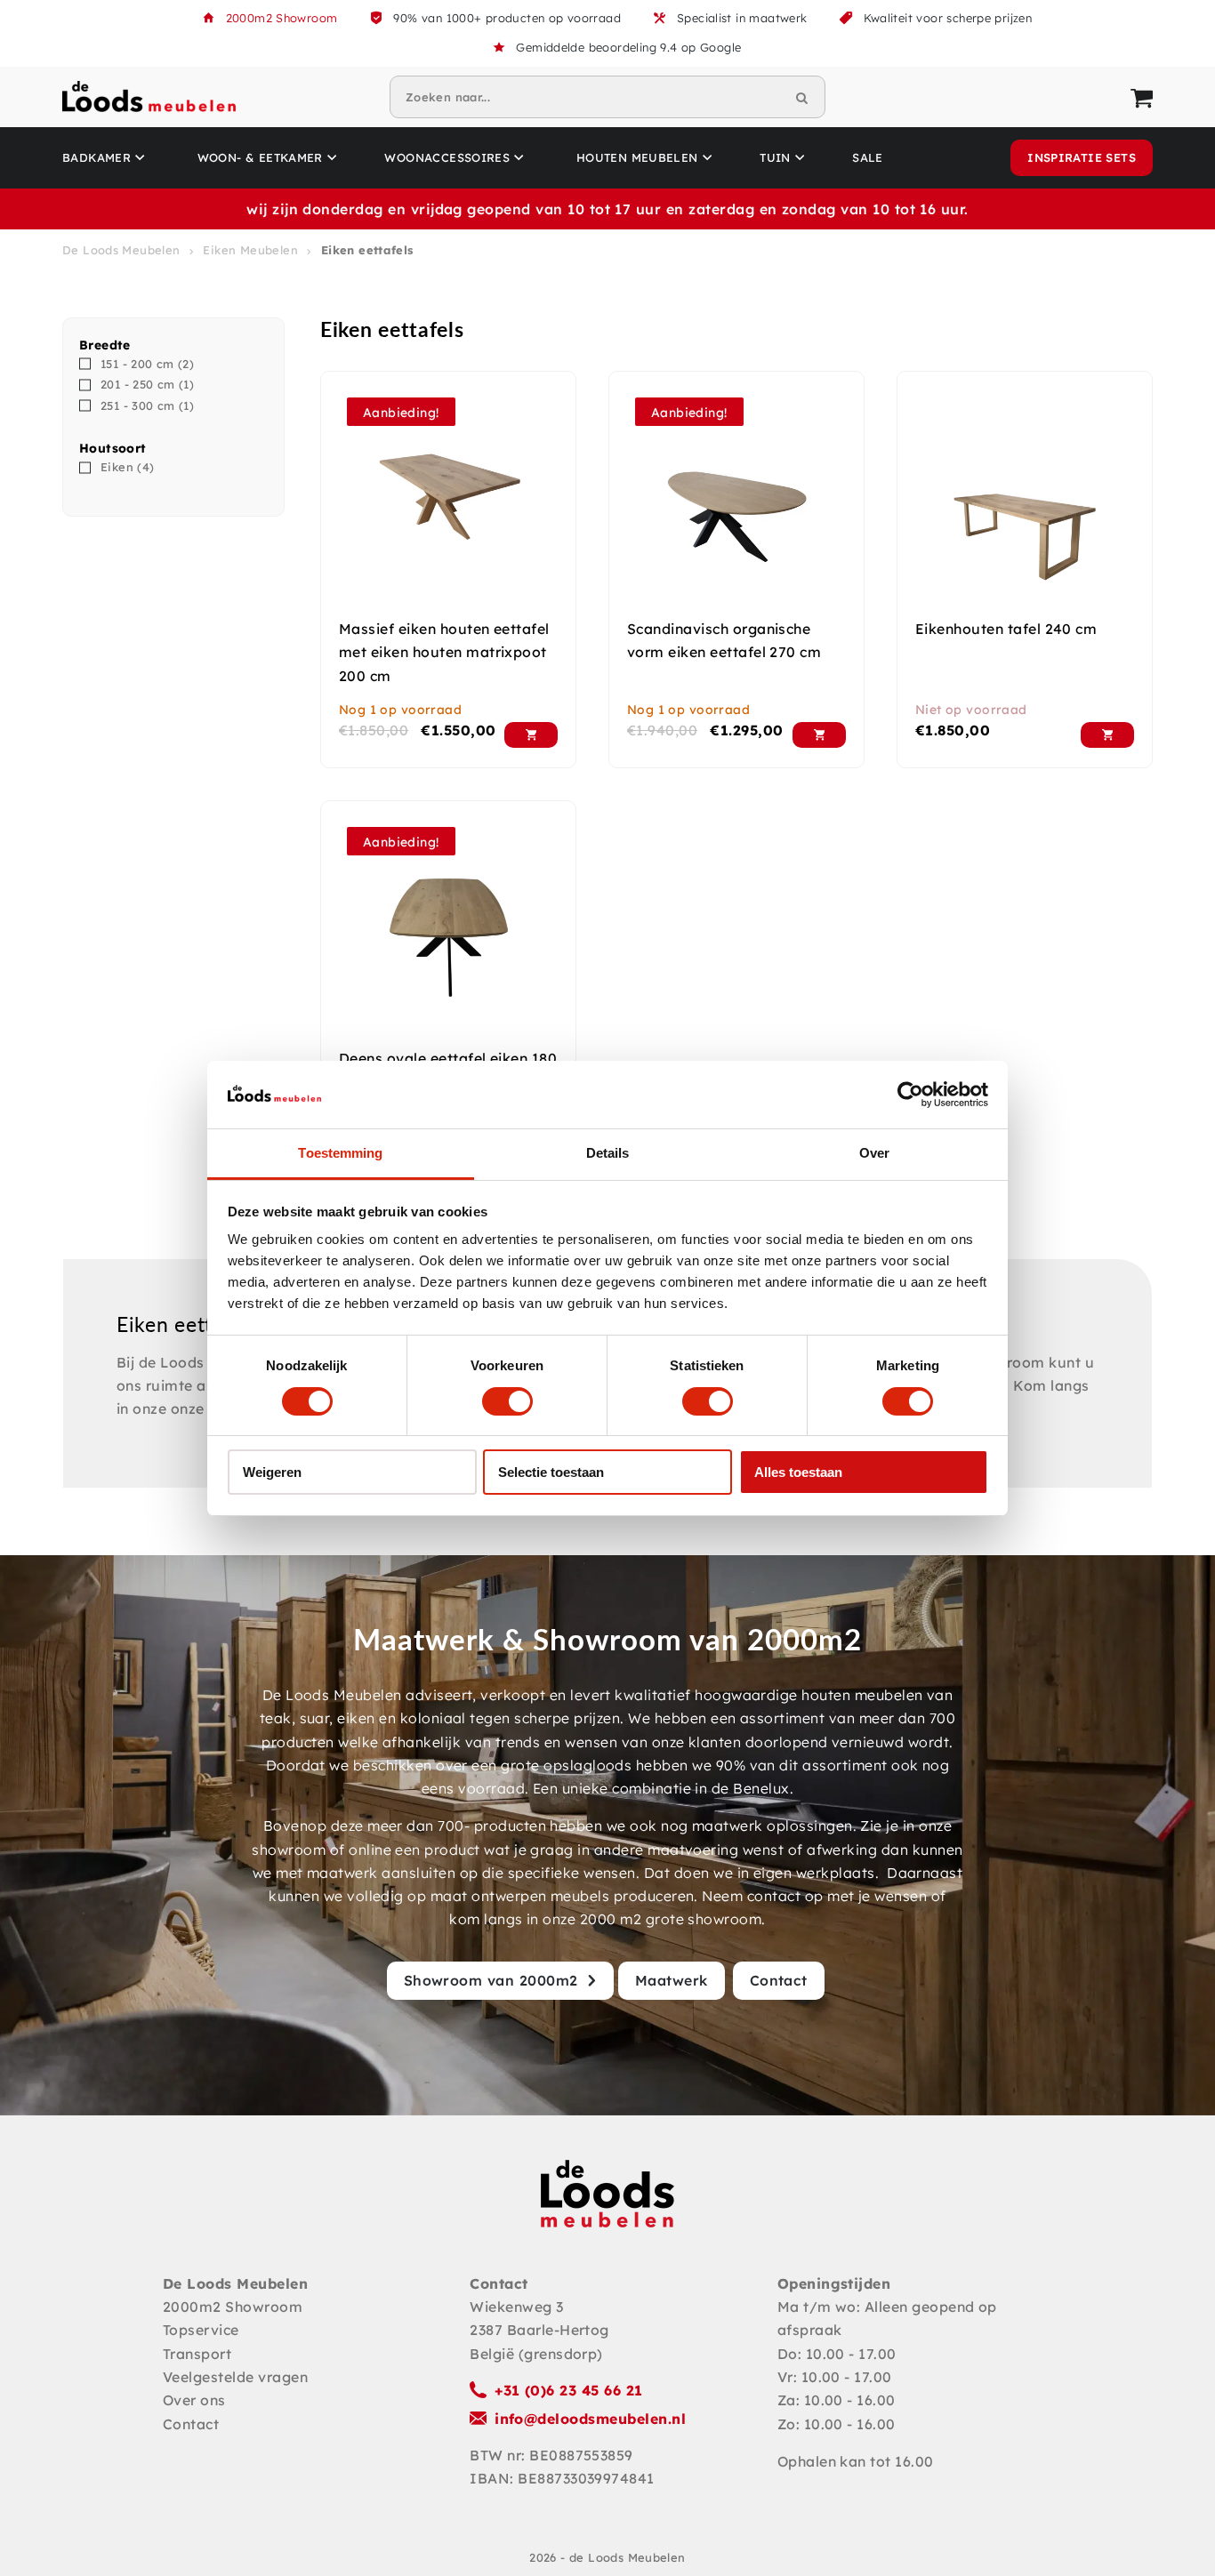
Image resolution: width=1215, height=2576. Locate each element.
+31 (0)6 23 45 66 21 (569, 2390)
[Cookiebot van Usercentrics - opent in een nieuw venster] (910, 1095)
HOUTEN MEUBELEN (637, 157)
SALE (868, 157)
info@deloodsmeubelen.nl (590, 2419)
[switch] (507, 1401)
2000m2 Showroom (282, 18)
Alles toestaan (798, 1472)
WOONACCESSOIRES (447, 157)
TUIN (775, 157)
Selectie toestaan (551, 1472)
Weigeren (272, 1472)
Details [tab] (608, 1153)
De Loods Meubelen (121, 250)
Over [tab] (874, 1153)
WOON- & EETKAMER (260, 157)
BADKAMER (97, 157)
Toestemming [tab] (340, 1153)
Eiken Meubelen (250, 250)
